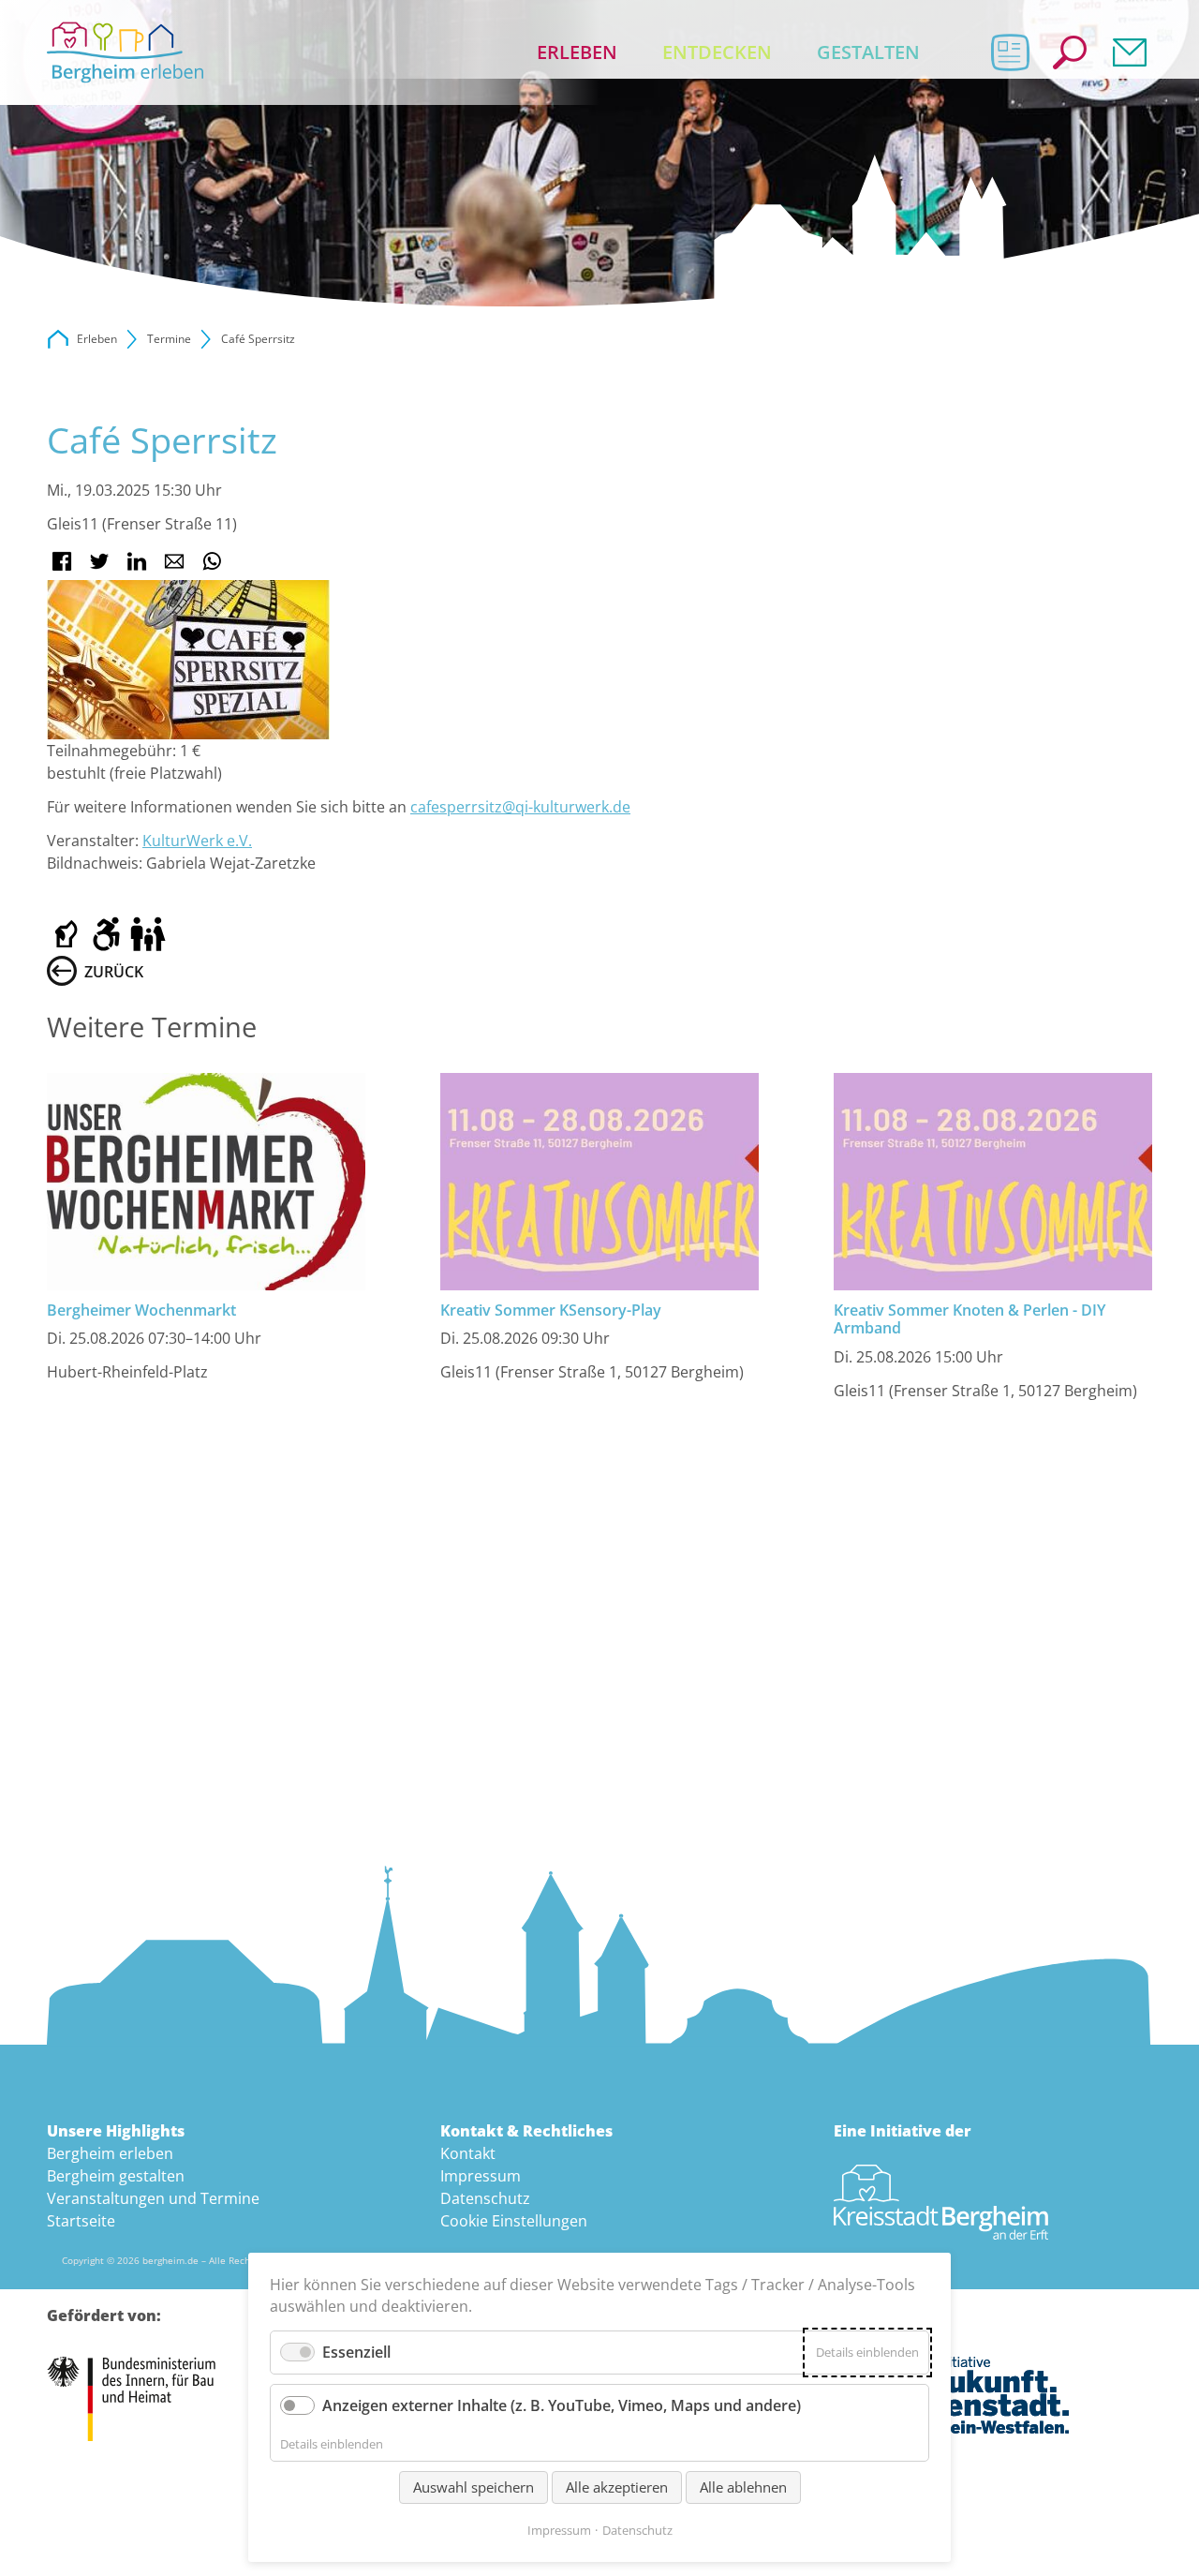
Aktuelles (1010, 52)
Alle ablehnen (743, 2487)
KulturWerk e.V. (197, 841)
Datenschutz (485, 2198)
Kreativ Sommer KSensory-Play (551, 1310)
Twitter (99, 561)
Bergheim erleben (110, 2153)
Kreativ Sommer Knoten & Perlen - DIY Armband (970, 1319)
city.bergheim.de (58, 339)
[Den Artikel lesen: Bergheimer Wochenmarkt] (206, 1182)
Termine (169, 339)
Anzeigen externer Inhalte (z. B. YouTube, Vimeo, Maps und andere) (562, 2405)
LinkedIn (137, 561)
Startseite (81, 2221)
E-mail (174, 561)
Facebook (62, 561)
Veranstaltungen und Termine (153, 2198)
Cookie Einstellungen (514, 2221)
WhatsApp (212, 561)
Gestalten (868, 52)
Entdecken (717, 52)
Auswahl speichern (474, 2487)
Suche (1070, 52)
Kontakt (1130, 52)
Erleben (577, 52)
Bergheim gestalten (116, 2176)
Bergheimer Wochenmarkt (141, 1310)
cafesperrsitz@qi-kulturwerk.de (520, 807)
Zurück (114, 972)
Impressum (481, 2176)
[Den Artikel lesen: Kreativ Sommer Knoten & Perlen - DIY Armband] (993, 1182)
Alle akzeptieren (617, 2487)
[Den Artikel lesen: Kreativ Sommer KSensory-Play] (599, 1182)
